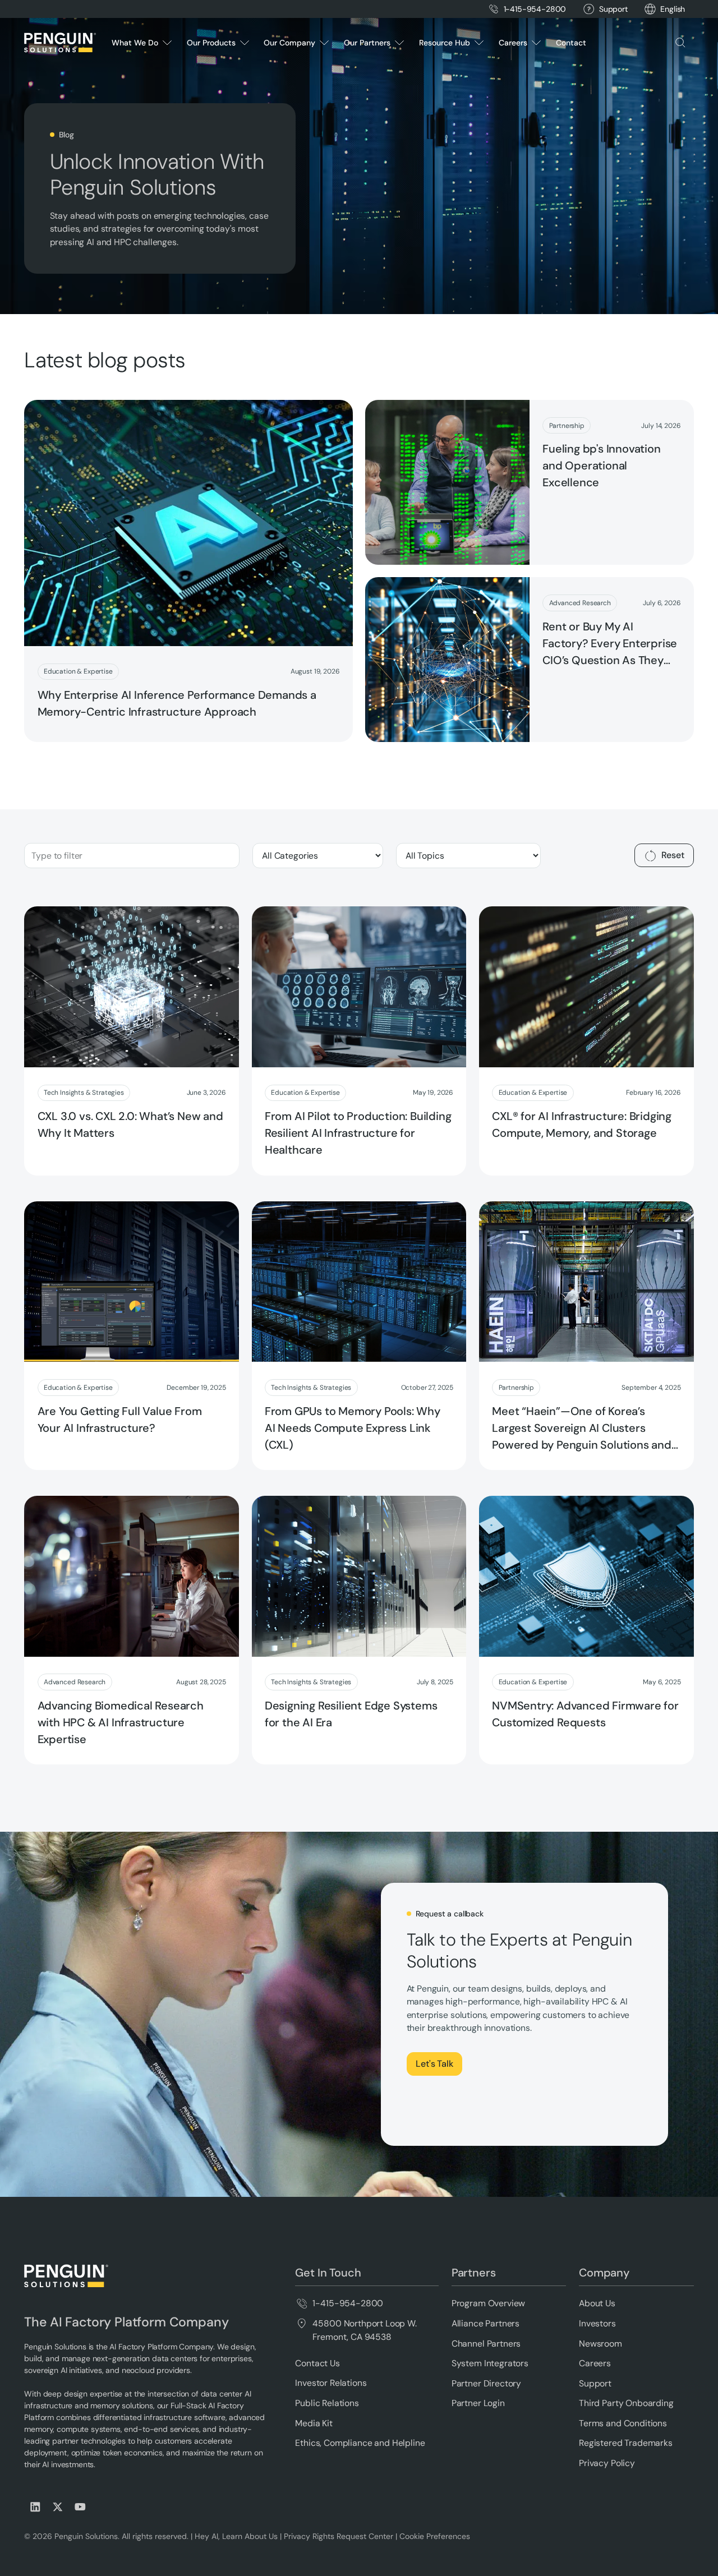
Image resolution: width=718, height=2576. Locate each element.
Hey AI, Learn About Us (236, 2536)
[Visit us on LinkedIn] (35, 2507)
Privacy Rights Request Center (339, 2536)
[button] (673, 9)
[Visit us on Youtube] (80, 2507)
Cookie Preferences (435, 2536)
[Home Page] (60, 43)
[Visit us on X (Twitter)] (58, 2507)
